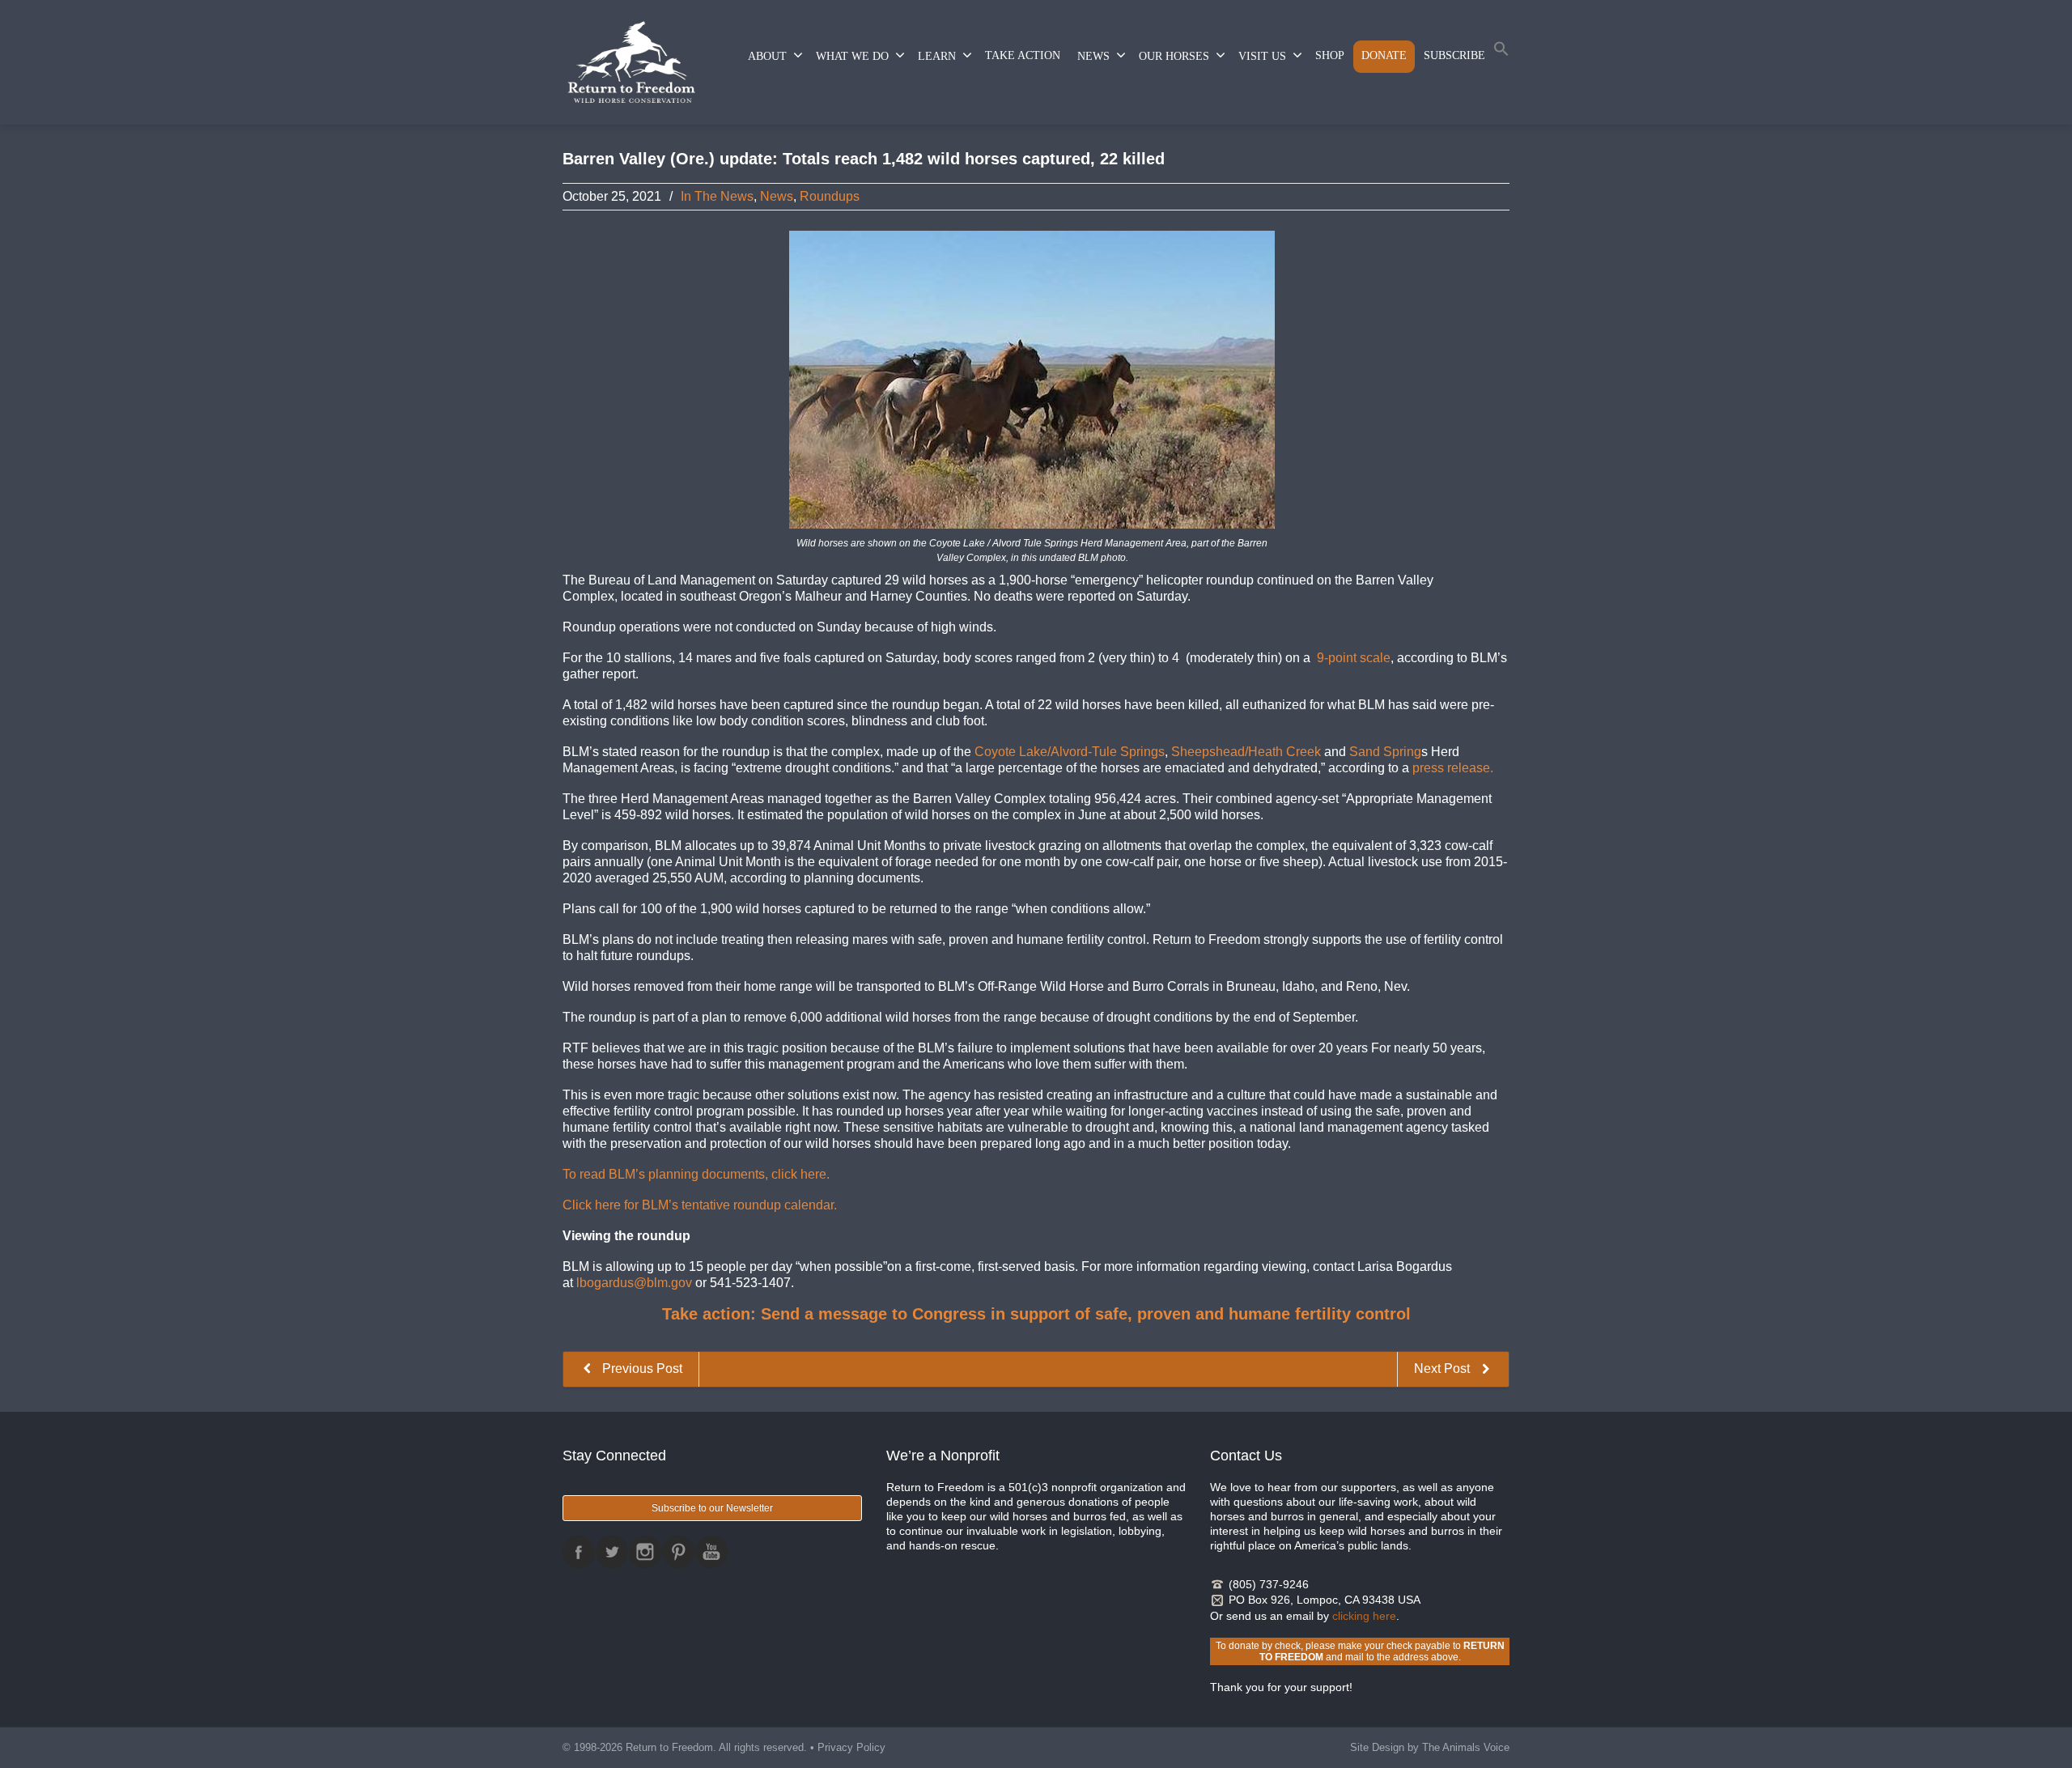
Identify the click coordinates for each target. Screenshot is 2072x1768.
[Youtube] (711, 1552)
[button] (1501, 52)
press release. (1453, 768)
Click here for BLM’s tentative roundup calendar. (700, 1205)
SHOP (1330, 55)
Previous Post (641, 1368)
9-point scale (1354, 658)
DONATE (1384, 55)
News (777, 196)
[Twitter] (612, 1552)
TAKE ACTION (1023, 55)
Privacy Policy (851, 1747)
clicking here (1364, 1616)
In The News (717, 196)
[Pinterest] (678, 1552)
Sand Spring (1385, 752)
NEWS (1093, 56)
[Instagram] (645, 1552)
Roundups (830, 196)
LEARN (937, 56)
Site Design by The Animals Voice (1430, 1747)
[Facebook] (579, 1552)
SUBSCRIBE (1454, 55)
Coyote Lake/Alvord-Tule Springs (1070, 752)
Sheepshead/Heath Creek (1246, 752)
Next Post (1444, 1368)
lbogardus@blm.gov (634, 1283)
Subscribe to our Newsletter (712, 1508)
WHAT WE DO (852, 56)
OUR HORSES (1174, 56)
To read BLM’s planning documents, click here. (696, 1174)
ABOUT (767, 56)
